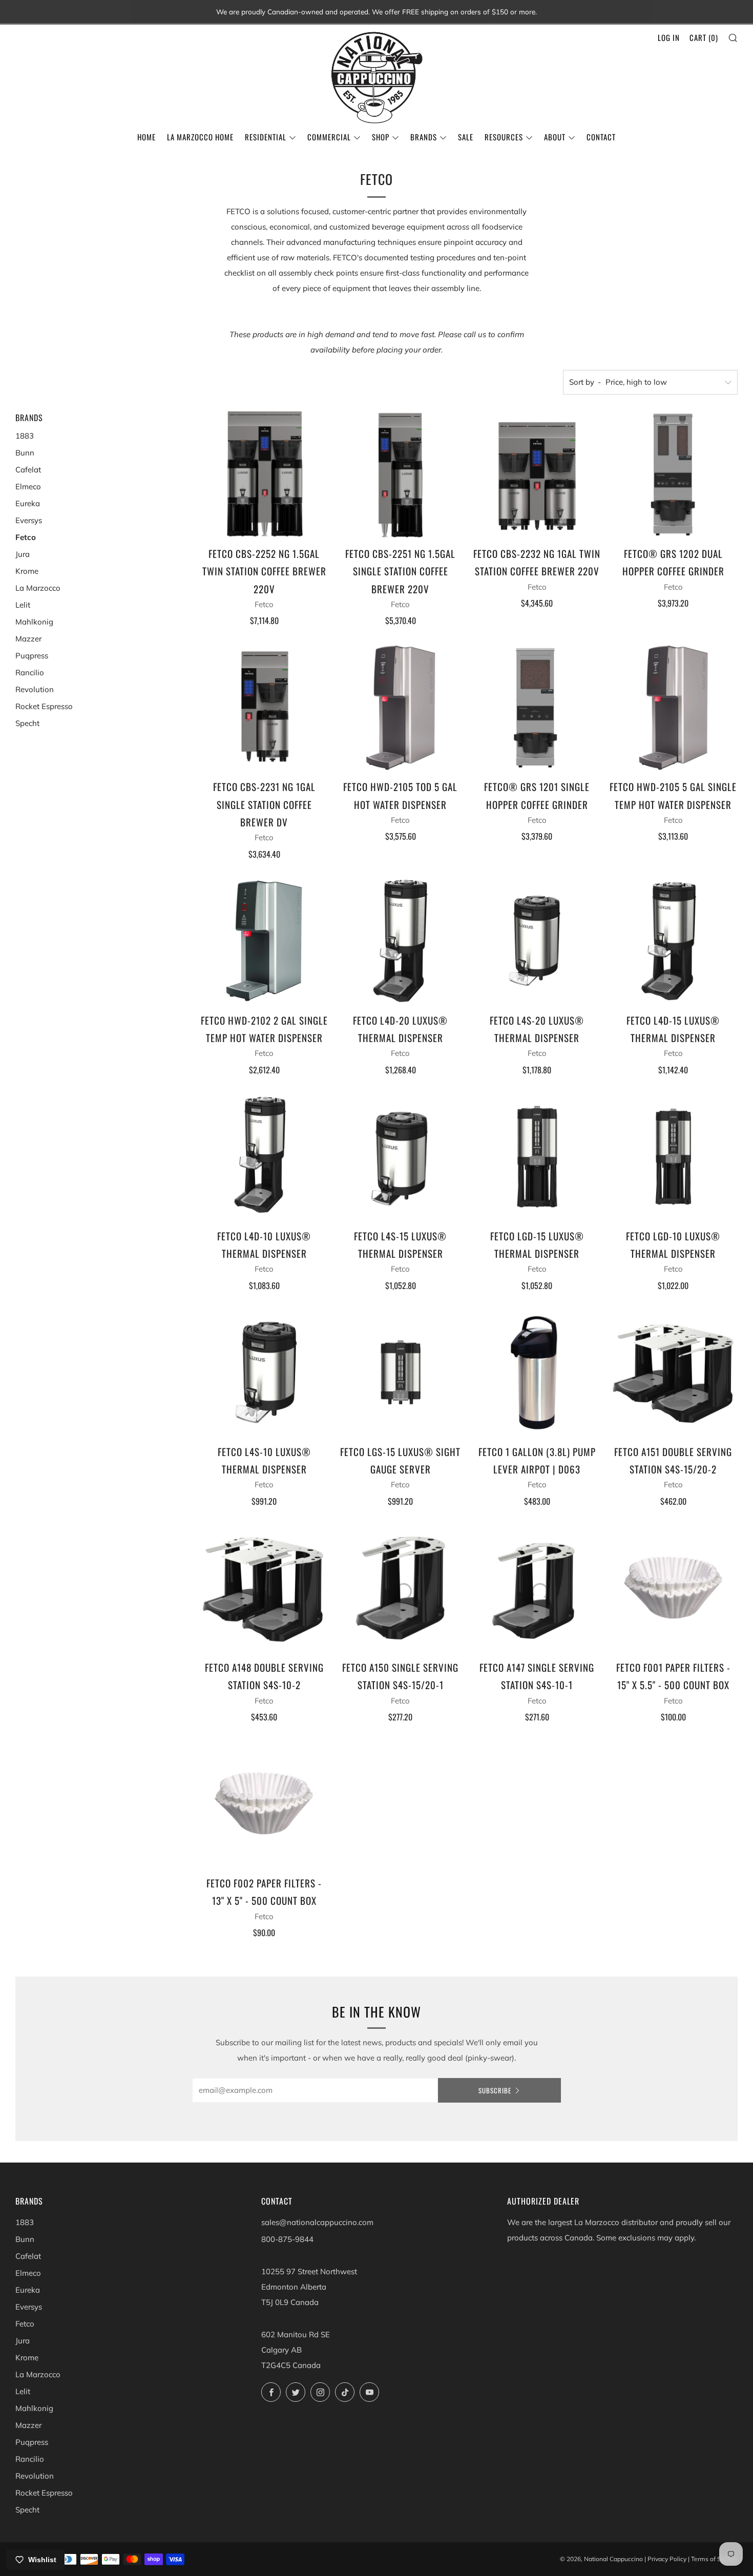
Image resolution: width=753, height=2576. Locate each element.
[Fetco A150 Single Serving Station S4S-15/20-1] (400, 1588)
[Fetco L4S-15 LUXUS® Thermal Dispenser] (400, 1157)
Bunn (25, 453)
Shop (381, 137)
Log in (669, 37)
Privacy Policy (667, 2559)
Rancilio (30, 672)
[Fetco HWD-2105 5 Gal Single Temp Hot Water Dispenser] (673, 707)
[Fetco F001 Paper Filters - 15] (673, 1588)
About (555, 137)
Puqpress (32, 656)
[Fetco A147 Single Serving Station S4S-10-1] (537, 1588)
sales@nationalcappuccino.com (317, 2222)
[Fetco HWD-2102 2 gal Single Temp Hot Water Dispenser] (264, 941)
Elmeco (28, 486)
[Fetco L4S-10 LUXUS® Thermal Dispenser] (264, 1372)
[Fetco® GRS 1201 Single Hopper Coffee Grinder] (537, 707)
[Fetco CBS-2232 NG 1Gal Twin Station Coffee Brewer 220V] (537, 474)
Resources (504, 137)
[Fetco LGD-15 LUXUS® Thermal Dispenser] (537, 1157)
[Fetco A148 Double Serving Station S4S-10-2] (264, 1588)
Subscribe (495, 2090)
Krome (27, 571)
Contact (601, 137)
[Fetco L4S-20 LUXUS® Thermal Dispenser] (537, 941)
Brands (424, 137)
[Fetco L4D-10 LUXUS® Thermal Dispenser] (264, 1157)
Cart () (704, 37)
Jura (23, 554)
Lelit (23, 605)
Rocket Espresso (44, 706)
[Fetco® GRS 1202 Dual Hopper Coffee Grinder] (673, 474)
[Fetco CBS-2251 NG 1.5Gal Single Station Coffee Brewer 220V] (400, 474)
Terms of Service (714, 2559)
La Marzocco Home (200, 137)
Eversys (29, 520)
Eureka (28, 503)
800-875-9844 (287, 2239)
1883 (25, 436)
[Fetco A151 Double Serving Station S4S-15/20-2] (673, 1372)
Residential (266, 137)
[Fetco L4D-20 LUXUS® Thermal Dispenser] (400, 941)
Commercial (329, 137)
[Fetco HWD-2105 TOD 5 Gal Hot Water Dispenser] (400, 707)
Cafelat (28, 470)
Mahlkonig (34, 622)
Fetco (26, 537)
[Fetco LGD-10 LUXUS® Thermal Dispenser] (673, 1157)
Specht (27, 723)
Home (147, 137)
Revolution (35, 689)
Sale (466, 137)
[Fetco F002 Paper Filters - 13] (264, 1804)
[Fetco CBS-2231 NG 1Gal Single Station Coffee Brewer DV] (264, 707)
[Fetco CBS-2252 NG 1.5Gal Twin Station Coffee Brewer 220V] (264, 474)
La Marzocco (38, 588)
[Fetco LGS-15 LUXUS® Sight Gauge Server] (400, 1372)
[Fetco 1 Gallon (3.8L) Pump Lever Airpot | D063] (537, 1372)
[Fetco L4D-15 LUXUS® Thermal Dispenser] (673, 941)
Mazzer (28, 639)
